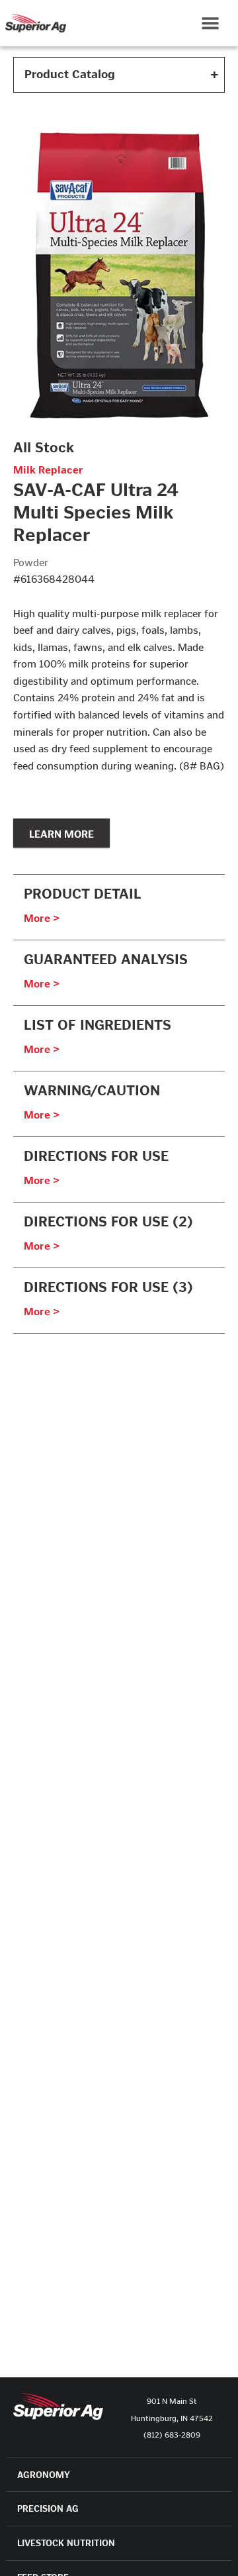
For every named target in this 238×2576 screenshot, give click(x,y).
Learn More (61, 833)
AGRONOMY (44, 2475)
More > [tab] (42, 918)
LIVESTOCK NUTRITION (66, 2543)
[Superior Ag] (33, 23)
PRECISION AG (48, 2509)
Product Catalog (70, 74)
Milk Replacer (48, 470)
